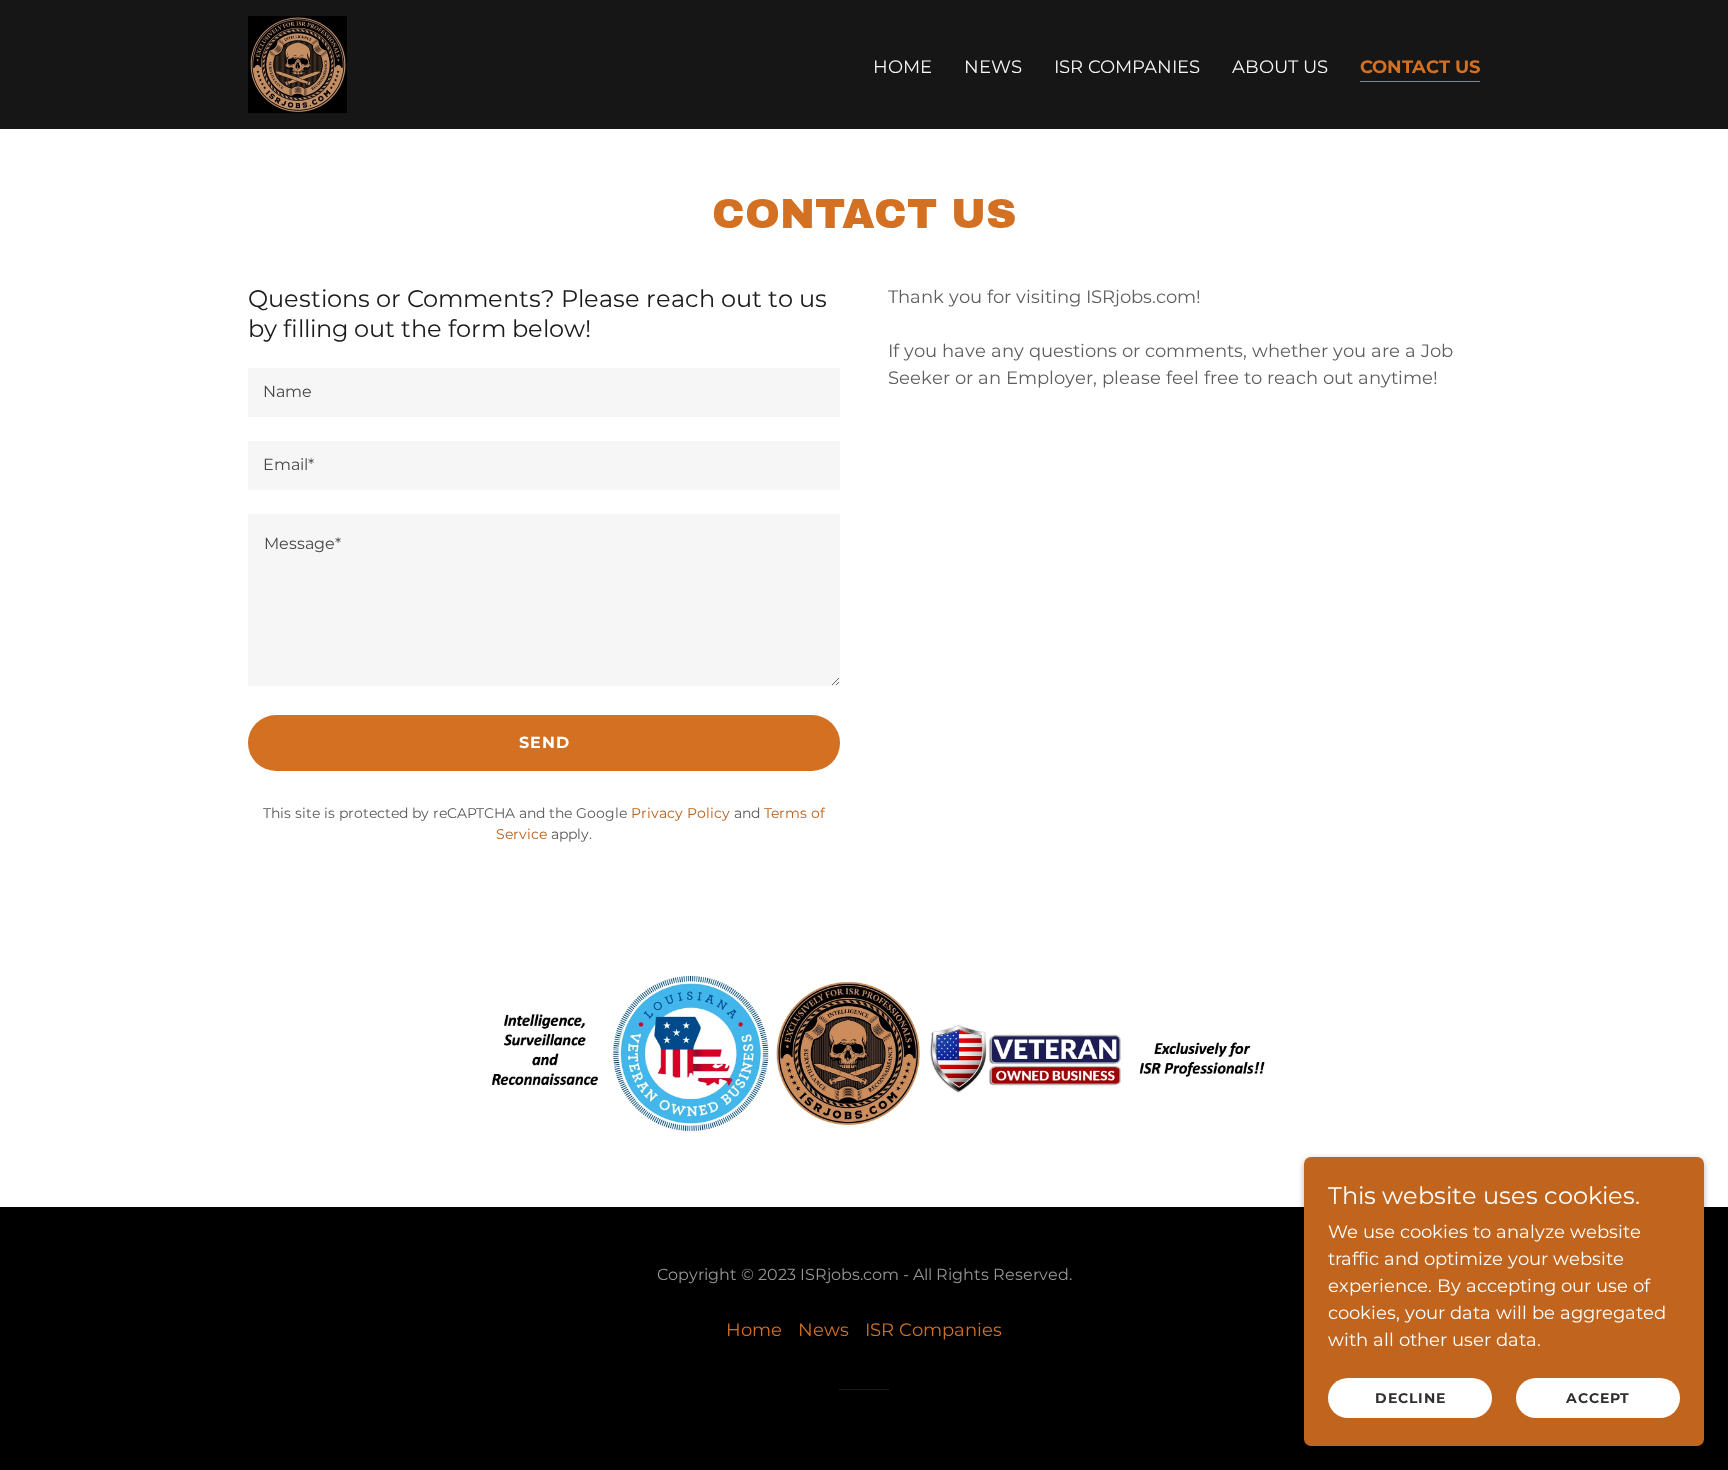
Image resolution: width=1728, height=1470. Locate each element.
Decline (1410, 1398)
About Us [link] (1280, 67)
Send (544, 742)
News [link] (993, 67)
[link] (297, 63)
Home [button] (754, 1330)
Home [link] (902, 67)
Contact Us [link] (1420, 67)
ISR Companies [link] (1127, 67)
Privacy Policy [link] (680, 813)
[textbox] (544, 392)
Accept (1598, 1398)
